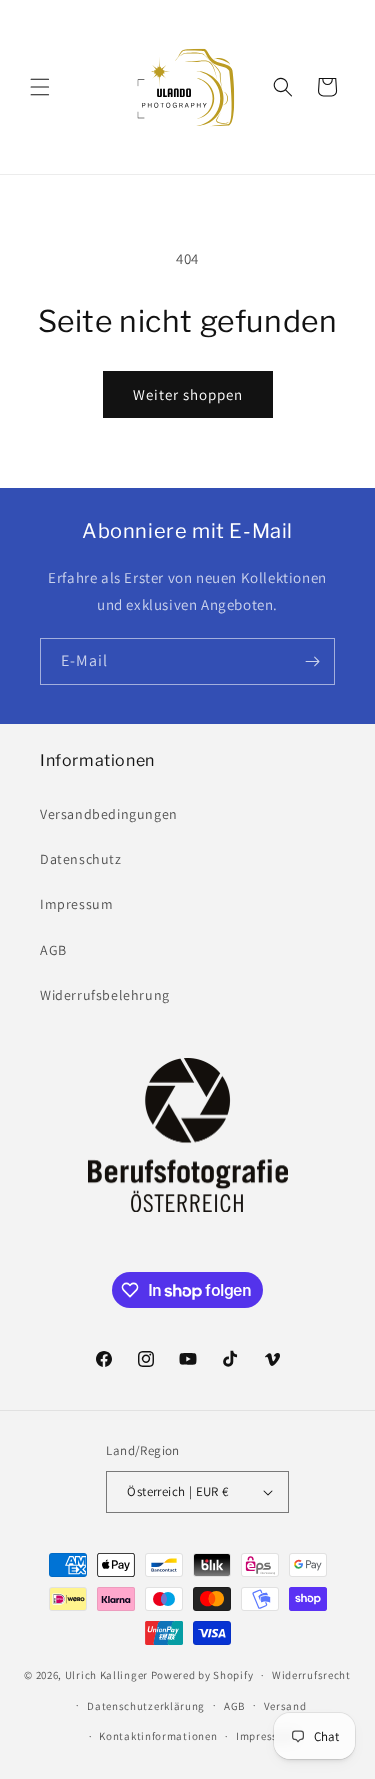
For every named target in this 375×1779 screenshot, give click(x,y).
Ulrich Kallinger (106, 1675)
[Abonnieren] (312, 661)
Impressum (76, 904)
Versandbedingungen (109, 814)
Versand (285, 1706)
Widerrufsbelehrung (105, 995)
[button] (40, 87)
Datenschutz (81, 859)
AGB (53, 950)
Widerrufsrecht (311, 1675)
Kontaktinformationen (158, 1736)
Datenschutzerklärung (146, 1706)
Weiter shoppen (188, 394)
